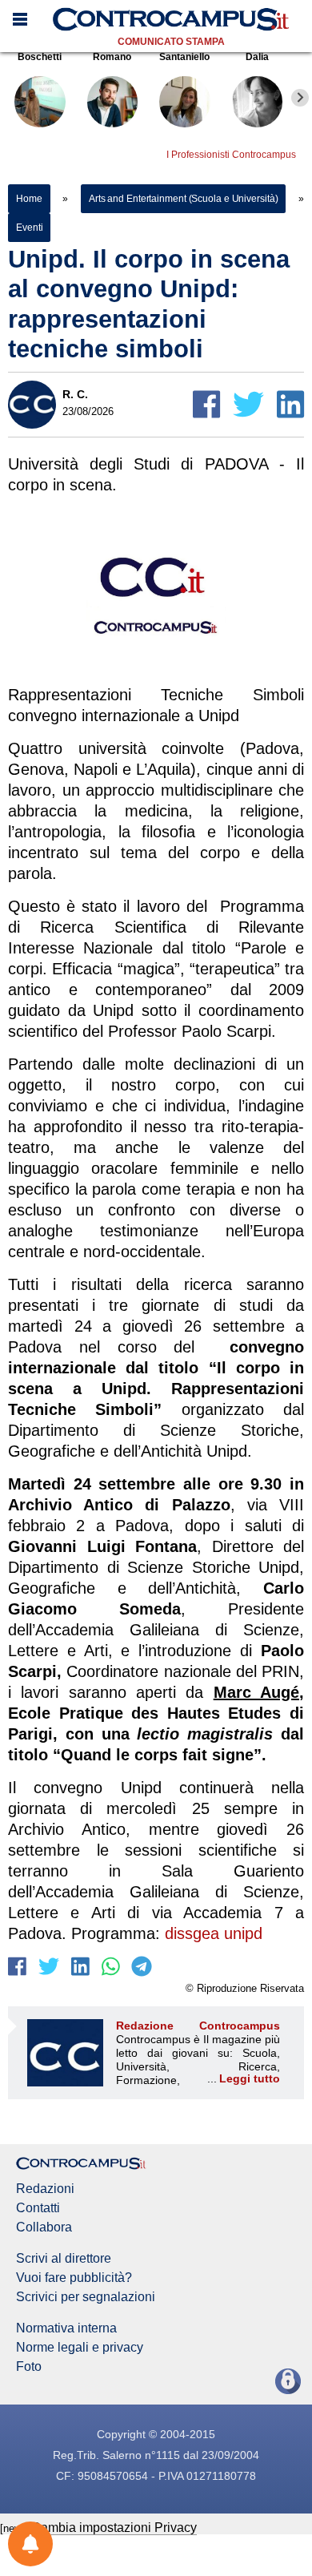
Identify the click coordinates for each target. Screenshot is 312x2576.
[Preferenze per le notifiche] (30, 2544)
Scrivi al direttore (64, 2259)
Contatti (38, 2208)
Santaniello (184, 57)
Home (29, 199)
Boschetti (40, 57)
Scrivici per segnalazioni (86, 2297)
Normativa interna (66, 2328)
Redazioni (45, 2189)
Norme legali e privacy (80, 2348)
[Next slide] (300, 98)
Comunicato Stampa (171, 42)
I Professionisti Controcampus (231, 155)
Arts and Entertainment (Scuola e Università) (184, 199)
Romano (112, 57)
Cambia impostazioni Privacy (114, 2528)
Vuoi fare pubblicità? (74, 2278)
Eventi (29, 228)
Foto (29, 2367)
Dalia (257, 57)
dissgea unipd (214, 1933)
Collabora (44, 2227)
